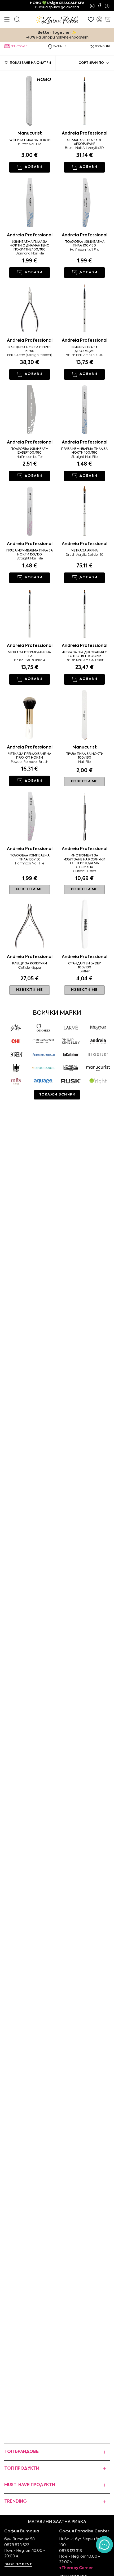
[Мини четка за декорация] (84, 308)
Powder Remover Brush (30, 762)
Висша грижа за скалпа (57, 5)
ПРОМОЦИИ (102, 46)
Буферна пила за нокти (30, 140)
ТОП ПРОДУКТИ (22, 2469)
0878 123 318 (71, 2551)
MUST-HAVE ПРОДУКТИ (30, 2485)
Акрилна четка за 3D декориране (85, 142)
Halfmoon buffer (30, 457)
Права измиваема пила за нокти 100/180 (84, 451)
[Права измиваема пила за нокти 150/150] (30, 511)
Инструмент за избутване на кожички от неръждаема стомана (84, 861)
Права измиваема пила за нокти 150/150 (30, 553)
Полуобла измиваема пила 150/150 (30, 858)
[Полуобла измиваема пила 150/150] (30, 816)
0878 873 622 (17, 2545)
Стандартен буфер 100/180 (84, 965)
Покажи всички (57, 1095)
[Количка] (108, 19)
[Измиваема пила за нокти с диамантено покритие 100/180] (30, 202)
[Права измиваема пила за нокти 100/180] (84, 409)
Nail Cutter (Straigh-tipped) (30, 355)
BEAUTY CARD (19, 46)
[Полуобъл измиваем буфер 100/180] (30, 409)
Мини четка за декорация (85, 349)
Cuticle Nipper (30, 968)
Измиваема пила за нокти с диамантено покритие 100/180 (30, 246)
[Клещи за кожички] (30, 924)
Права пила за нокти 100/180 (85, 756)
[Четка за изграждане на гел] (30, 613)
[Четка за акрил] (84, 511)
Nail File (84, 762)
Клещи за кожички (30, 964)
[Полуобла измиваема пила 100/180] (84, 202)
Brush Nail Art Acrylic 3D (84, 148)
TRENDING (16, 2502)
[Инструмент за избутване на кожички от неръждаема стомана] (84, 816)
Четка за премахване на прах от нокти (30, 756)
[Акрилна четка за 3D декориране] (84, 100)
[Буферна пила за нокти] (30, 100)
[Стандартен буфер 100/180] (84, 924)
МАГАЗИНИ (60, 46)
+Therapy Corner (76, 2568)
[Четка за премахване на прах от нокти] (30, 714)
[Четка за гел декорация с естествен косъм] (84, 613)
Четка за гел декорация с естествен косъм (85, 654)
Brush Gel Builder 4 (30, 660)
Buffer (85, 971)
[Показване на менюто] (7, 19)
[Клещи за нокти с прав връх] (30, 308)
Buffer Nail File (30, 144)
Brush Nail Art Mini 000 (85, 355)
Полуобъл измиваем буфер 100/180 (30, 451)
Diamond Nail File (30, 254)
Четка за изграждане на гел (30, 654)
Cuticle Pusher (85, 871)
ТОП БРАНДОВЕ (21, 2452)
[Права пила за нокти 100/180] (84, 714)
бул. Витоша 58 (19, 2539)
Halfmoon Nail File (85, 250)
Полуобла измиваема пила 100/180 (85, 244)
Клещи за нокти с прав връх (30, 349)
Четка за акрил (85, 551)
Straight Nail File (84, 457)
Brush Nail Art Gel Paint (85, 660)
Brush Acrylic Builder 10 (85, 555)
